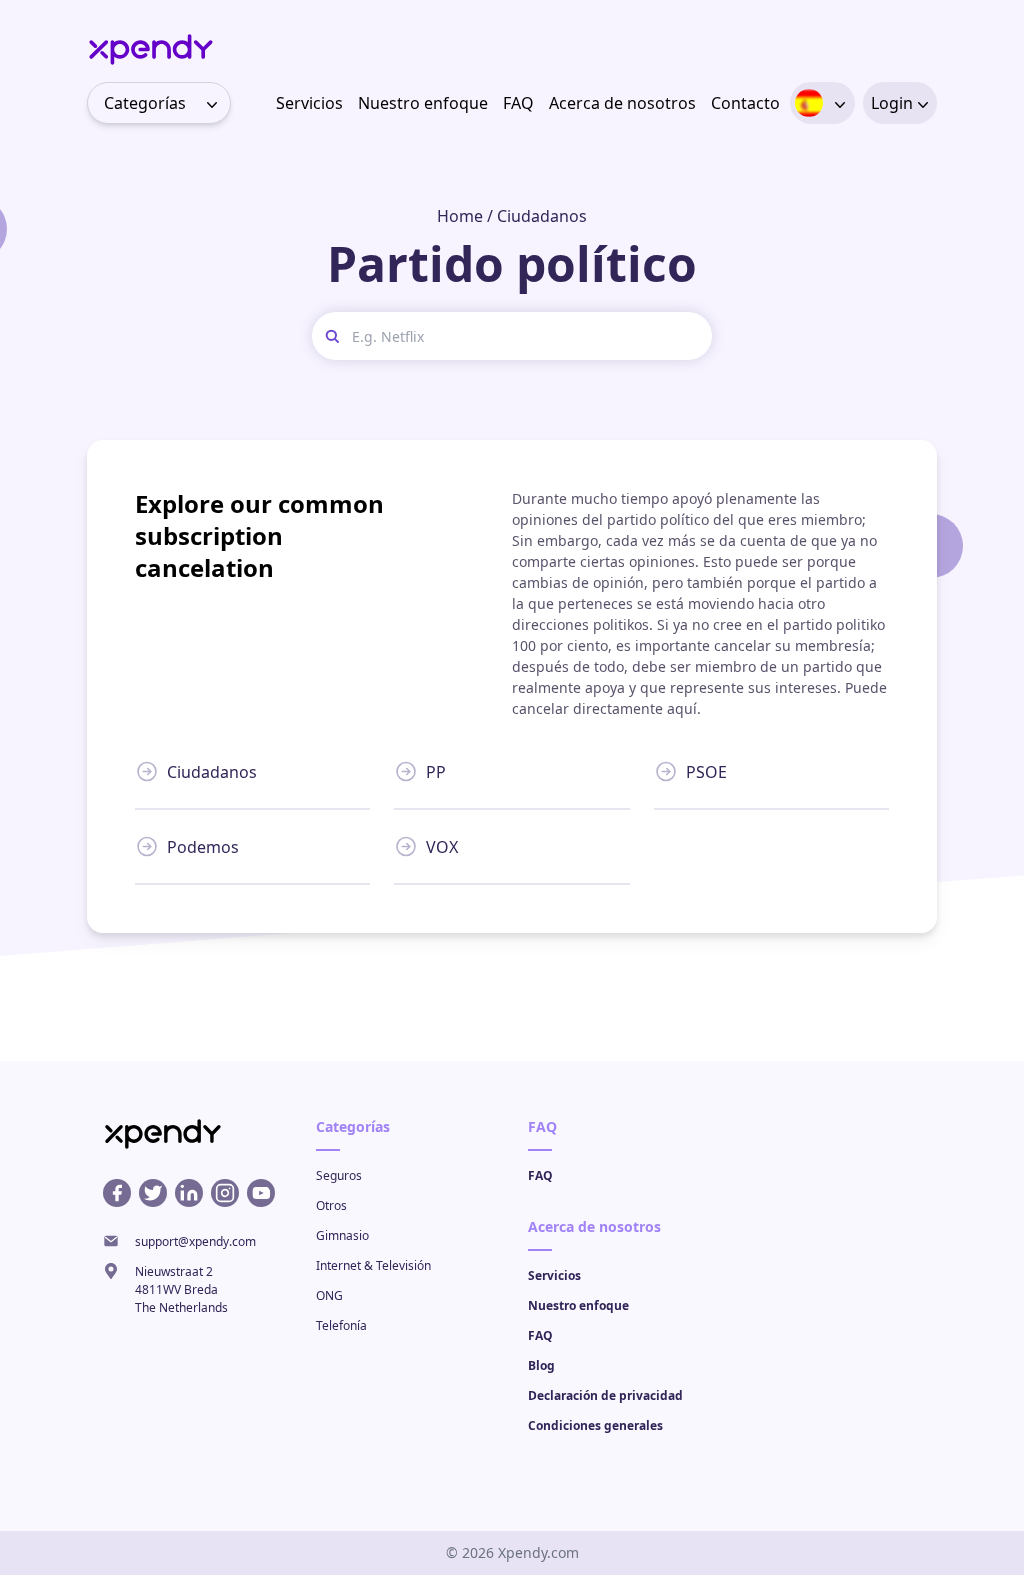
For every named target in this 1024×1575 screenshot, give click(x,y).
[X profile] (153, 1193)
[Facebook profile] (117, 1193)
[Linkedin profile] (189, 1193)
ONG (329, 1295)
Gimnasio (342, 1235)
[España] (809, 103)
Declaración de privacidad (605, 1395)
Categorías (145, 103)
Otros (331, 1205)
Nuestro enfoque (423, 103)
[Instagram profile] (225, 1193)
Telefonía (341, 1325)
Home (460, 216)
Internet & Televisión (373, 1265)
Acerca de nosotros (622, 103)
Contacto (745, 103)
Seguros (339, 1175)
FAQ (518, 103)
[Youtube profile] (261, 1193)
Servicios (309, 103)
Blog (541, 1365)
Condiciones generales (595, 1425)
